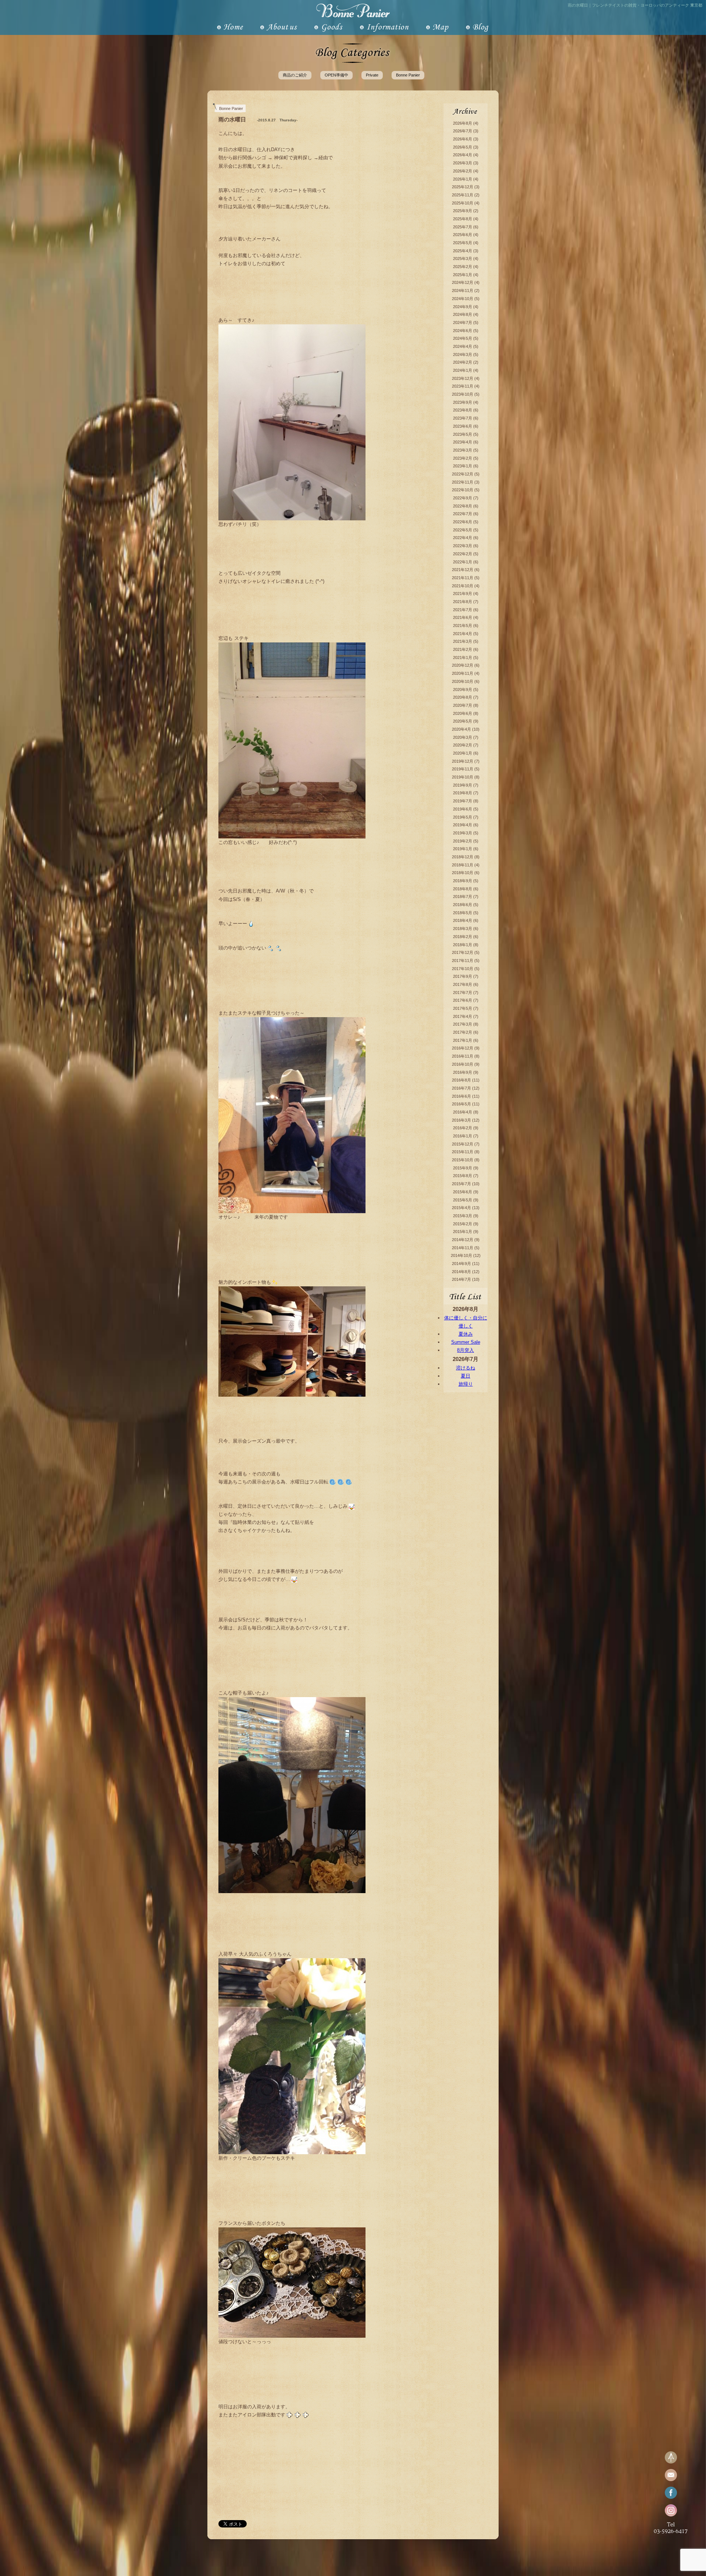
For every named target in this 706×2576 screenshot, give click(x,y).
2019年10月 (463, 777)
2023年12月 (463, 378)
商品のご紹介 (295, 75)
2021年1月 (463, 658)
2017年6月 (463, 1000)
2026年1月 (463, 179)
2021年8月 (463, 602)
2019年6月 (463, 809)
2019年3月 (463, 833)
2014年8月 (461, 1272)
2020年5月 (463, 721)
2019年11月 (463, 769)
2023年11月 (463, 386)
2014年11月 (463, 1248)
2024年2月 (463, 362)
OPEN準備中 (336, 75)
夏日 (466, 1376)
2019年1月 (463, 849)
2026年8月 (463, 123)
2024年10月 (463, 299)
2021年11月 (463, 578)
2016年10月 (463, 1064)
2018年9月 (463, 881)
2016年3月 (461, 1120)
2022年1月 (463, 562)
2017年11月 (463, 961)
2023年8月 (463, 410)
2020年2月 (463, 745)
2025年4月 (463, 251)
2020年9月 (463, 690)
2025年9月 (463, 211)
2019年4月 (463, 825)
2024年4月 (463, 346)
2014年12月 (463, 1240)
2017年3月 (463, 1024)
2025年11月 (463, 195)
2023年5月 (463, 434)
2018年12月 (463, 857)
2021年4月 (463, 634)
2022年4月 (463, 538)
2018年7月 (463, 897)
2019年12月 (463, 761)
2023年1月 (463, 466)
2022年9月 (463, 498)
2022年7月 (463, 514)
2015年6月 (463, 1192)
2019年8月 (463, 793)
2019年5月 (463, 817)
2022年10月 (463, 490)
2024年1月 (463, 370)
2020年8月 (463, 697)
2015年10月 (463, 1160)
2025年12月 (463, 187)
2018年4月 (463, 920)
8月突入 (466, 1350)
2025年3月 (463, 259)
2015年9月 (463, 1168)
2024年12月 (463, 282)
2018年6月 (463, 905)
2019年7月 (463, 801)
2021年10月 (463, 586)
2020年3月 (463, 737)
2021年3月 (463, 641)
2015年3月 (463, 1216)
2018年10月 (463, 873)
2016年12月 (463, 1048)
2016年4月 (463, 1112)
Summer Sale (466, 1342)
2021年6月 (463, 617)
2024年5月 (463, 338)
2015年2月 (463, 1224)
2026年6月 (463, 139)
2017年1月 (463, 1040)
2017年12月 (463, 952)
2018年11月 (463, 865)
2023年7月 (463, 418)
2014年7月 (461, 1279)
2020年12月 (463, 665)
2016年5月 (461, 1104)
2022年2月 (463, 554)
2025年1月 (463, 275)
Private (372, 75)
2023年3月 (463, 450)
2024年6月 (463, 331)
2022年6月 (463, 522)
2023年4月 (463, 442)
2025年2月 (463, 267)
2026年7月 (463, 131)
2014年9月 (461, 1264)
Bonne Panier (408, 75)
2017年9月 (463, 976)
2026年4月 (463, 155)
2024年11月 (463, 291)
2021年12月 (463, 570)
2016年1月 (463, 1136)
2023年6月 (463, 426)
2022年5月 (463, 530)
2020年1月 (463, 753)
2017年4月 (463, 1016)
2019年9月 (463, 785)
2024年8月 (463, 314)
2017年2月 (463, 1032)
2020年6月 (463, 713)
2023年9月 (463, 402)
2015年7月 (461, 1184)
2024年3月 (463, 354)
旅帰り (466, 1384)
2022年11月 (463, 482)
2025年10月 (463, 203)
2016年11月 (463, 1056)
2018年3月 (463, 929)
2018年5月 (463, 913)
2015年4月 (461, 1208)
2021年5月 (463, 626)
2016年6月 (461, 1096)
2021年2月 (463, 649)
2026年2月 (463, 171)
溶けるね (466, 1368)
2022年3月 (463, 546)
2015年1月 (463, 1232)
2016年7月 (461, 1088)
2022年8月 (463, 506)
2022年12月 (463, 474)
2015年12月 (463, 1144)
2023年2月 (463, 458)
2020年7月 (463, 705)
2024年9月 (463, 307)
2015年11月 (463, 1152)
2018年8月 (463, 889)
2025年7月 (463, 227)
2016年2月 (463, 1128)
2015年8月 (463, 1176)
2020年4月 (461, 729)
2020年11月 (463, 673)
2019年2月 (463, 841)
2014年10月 (461, 1255)
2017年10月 (463, 969)
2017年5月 (463, 1008)
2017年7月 (463, 993)
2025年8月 (463, 219)
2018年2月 (463, 937)
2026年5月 (463, 147)
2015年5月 (463, 1200)
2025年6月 (463, 235)
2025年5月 (463, 243)
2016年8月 (461, 1080)
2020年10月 (463, 681)
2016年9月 (463, 1072)
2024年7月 (463, 323)
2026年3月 (463, 163)
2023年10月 (463, 394)
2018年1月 (463, 945)
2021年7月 (463, 610)
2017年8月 (463, 984)
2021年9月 (463, 594)
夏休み (466, 1334)
